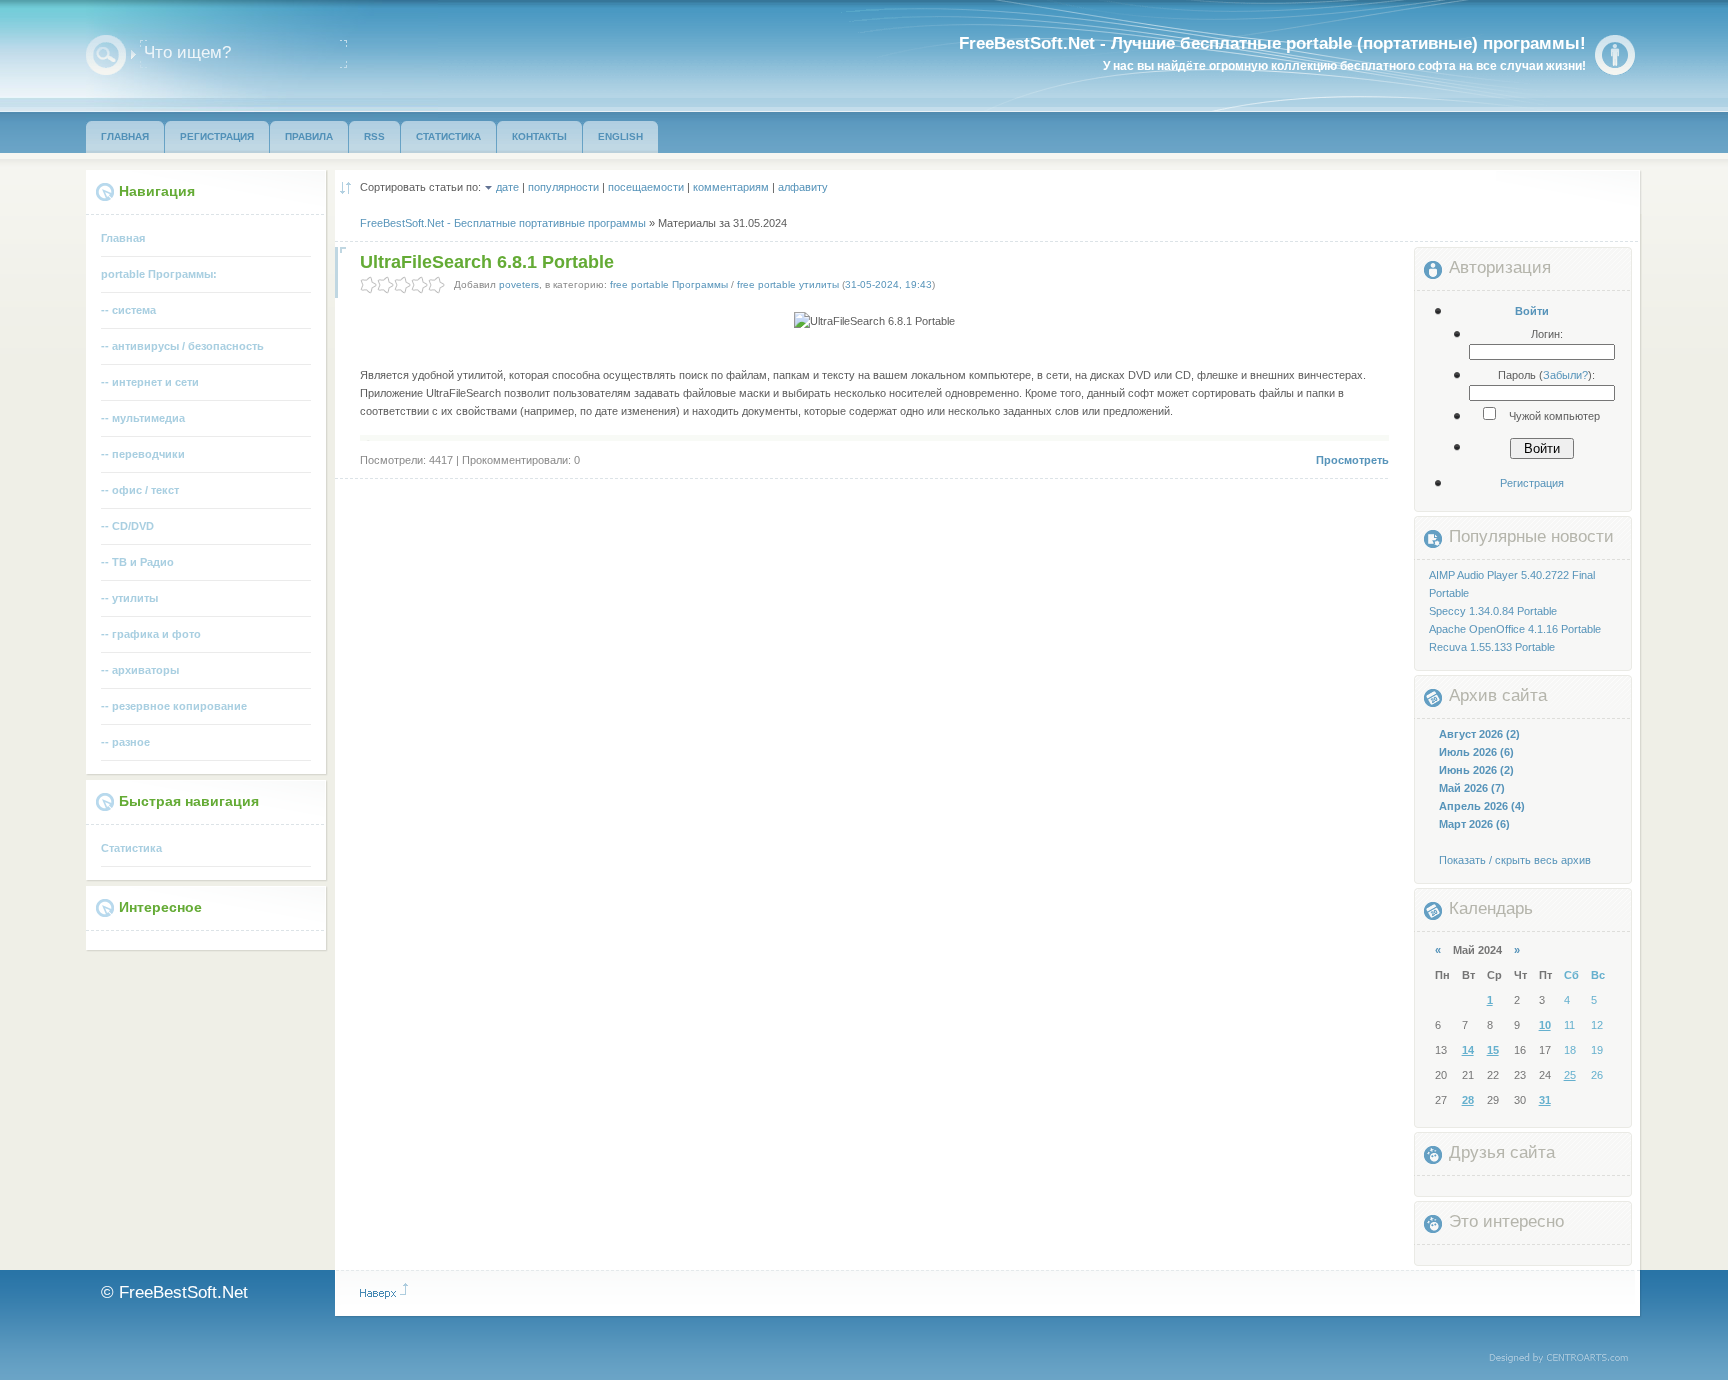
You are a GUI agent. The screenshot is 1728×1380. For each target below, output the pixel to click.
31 (1545, 1100)
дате (507, 187)
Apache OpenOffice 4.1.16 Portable (1515, 629)
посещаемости (646, 187)
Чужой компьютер (1553, 416)
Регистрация (1532, 483)
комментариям (731, 187)
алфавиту (803, 187)
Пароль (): (1546, 375)
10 (1545, 1025)
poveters (519, 284)
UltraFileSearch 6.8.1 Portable (487, 262)
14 (1468, 1050)
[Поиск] (106, 55)
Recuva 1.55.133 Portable (1492, 647)
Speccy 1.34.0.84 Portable (1493, 611)
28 (1468, 1100)
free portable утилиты (788, 284)
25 (1570, 1075)
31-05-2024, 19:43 (888, 284)
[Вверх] (384, 1291)
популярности (563, 187)
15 (1493, 1050)
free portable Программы (669, 284)
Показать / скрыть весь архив (1515, 860)
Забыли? (1565, 375)
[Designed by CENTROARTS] (1565, 1359)
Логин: (1547, 334)
